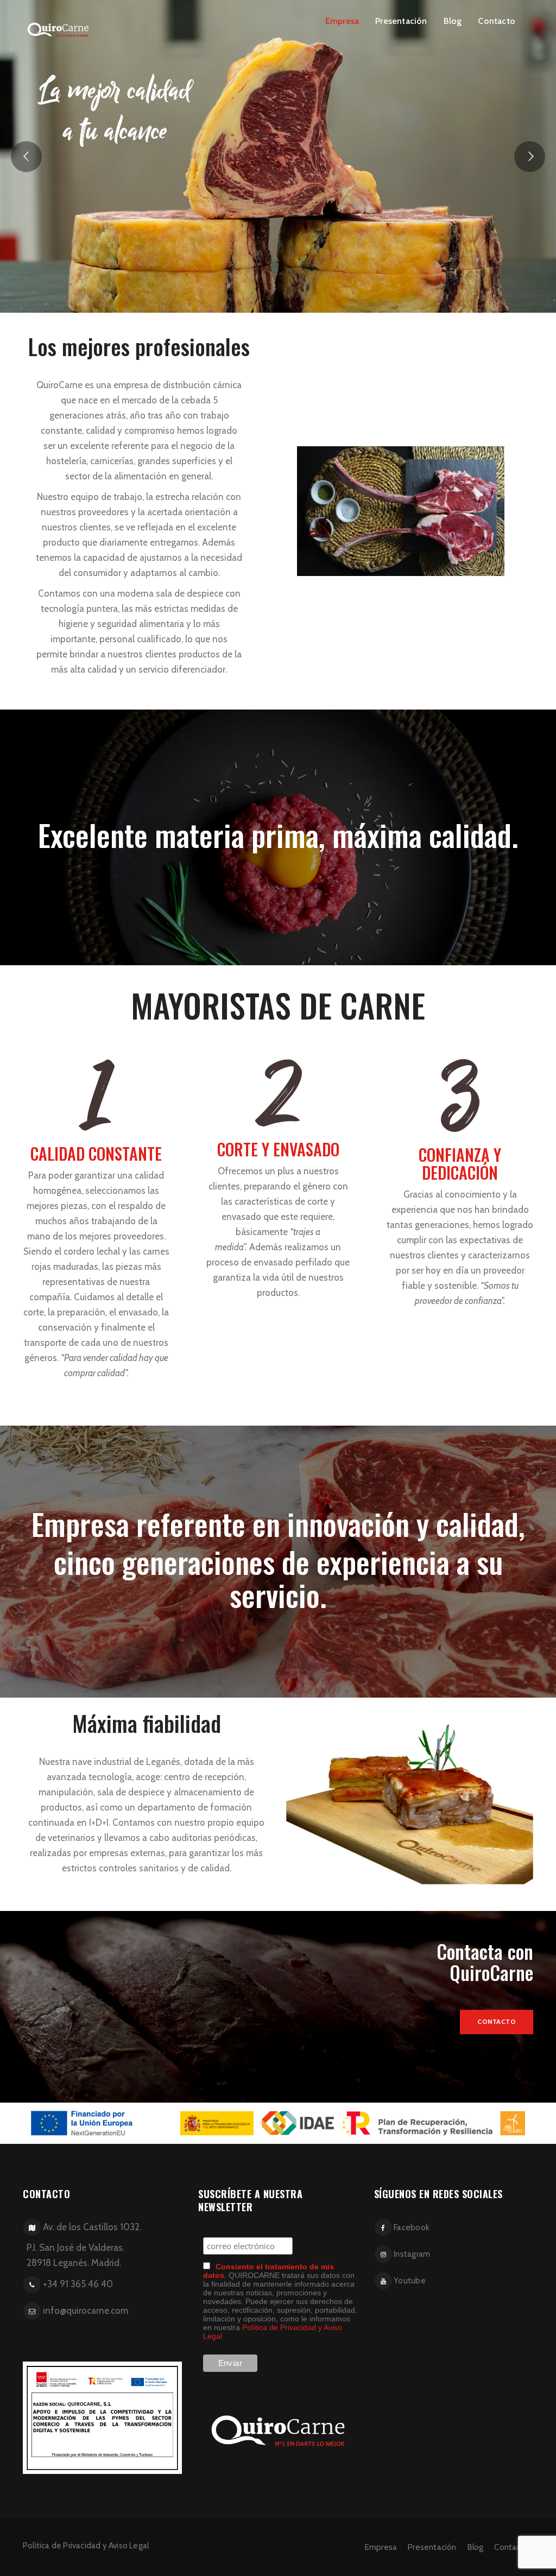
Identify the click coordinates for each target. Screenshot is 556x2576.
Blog (453, 21)
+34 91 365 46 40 (78, 2284)
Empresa (342, 21)
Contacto (497, 21)
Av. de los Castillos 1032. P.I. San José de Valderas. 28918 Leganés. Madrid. (81, 2245)
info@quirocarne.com (86, 2311)
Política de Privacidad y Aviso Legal (86, 2546)
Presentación (401, 21)
